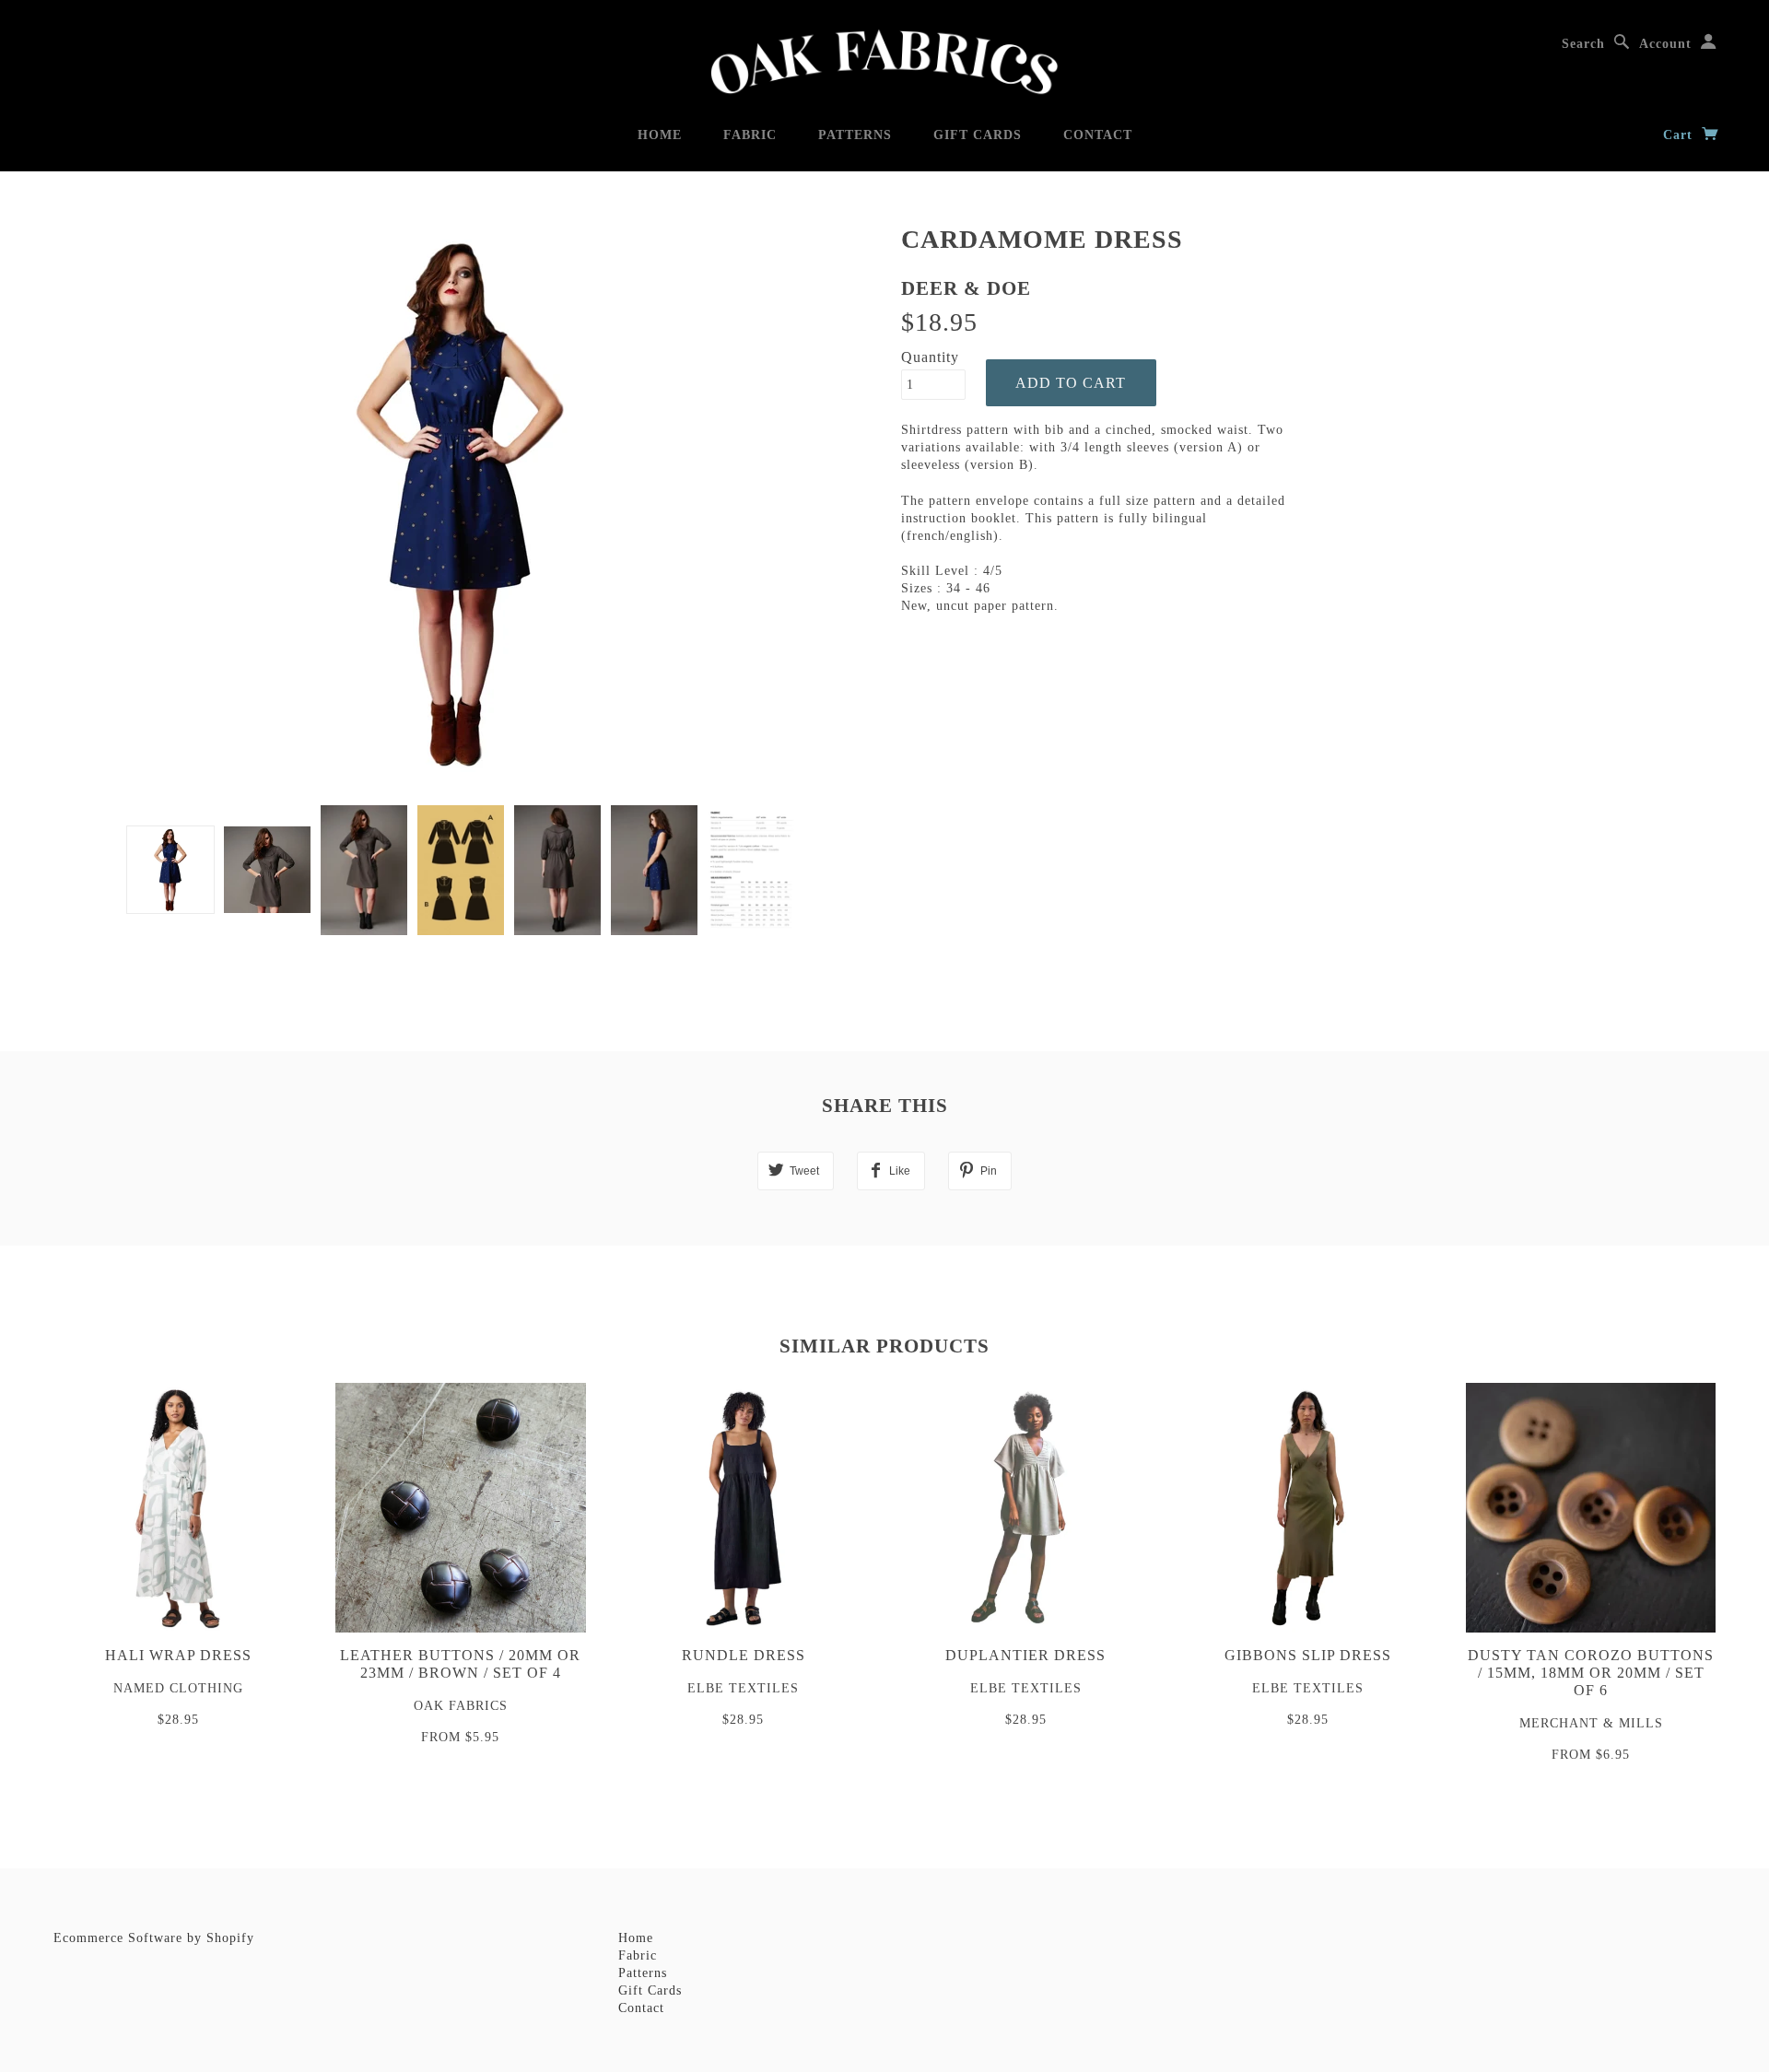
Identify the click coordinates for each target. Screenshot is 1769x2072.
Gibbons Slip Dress (1308, 1655)
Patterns (855, 135)
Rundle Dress (744, 1655)
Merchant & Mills (1591, 1723)
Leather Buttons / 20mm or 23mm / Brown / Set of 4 (460, 1664)
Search (1583, 44)
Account (1665, 44)
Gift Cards (978, 135)
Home (660, 135)
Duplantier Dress (1025, 1655)
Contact (1098, 135)
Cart (1680, 135)
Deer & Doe (966, 288)
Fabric (750, 135)
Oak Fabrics (461, 1706)
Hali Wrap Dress (178, 1655)
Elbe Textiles (743, 1688)
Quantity (930, 357)
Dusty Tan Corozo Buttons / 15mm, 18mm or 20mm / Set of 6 (1591, 1673)
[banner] (884, 62)
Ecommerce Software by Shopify (154, 1938)
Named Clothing (178, 1688)
